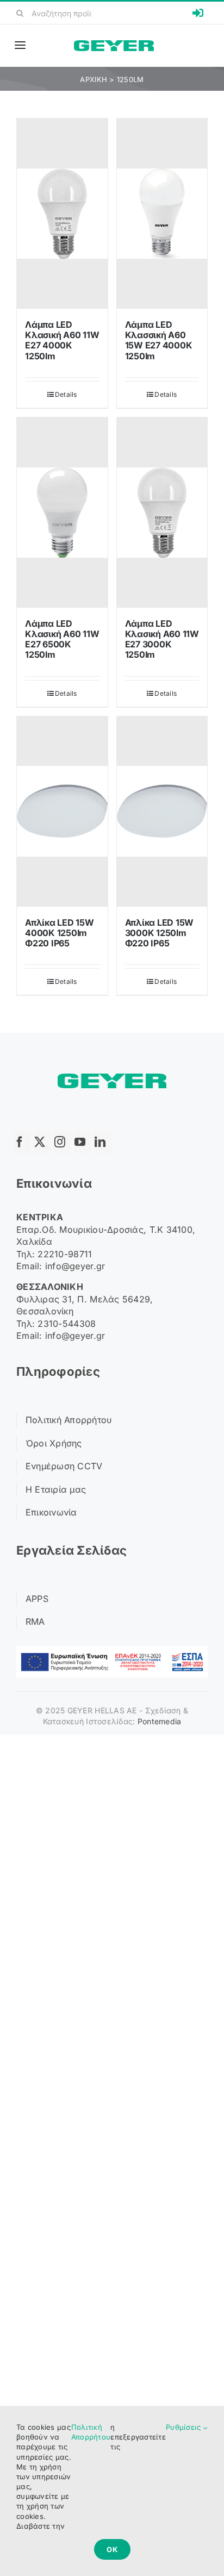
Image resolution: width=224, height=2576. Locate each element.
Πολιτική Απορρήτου (91, 2432)
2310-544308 (67, 1324)
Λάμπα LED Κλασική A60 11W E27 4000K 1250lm (62, 340)
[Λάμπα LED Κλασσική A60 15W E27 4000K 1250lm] (162, 214)
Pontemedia (160, 1721)
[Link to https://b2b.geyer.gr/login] (198, 13)
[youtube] (83, 1142)
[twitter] (42, 1142)
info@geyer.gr (75, 1266)
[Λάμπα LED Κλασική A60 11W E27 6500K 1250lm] (62, 513)
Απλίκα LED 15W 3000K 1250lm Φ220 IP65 (160, 933)
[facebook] (22, 1142)
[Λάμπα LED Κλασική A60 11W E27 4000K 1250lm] (62, 214)
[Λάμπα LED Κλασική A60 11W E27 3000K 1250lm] (162, 513)
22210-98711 (65, 1254)
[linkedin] (103, 1142)
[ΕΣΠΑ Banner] (112, 1651)
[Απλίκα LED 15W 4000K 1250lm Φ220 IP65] (62, 812)
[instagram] (63, 1142)
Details (66, 394)
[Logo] (114, 45)
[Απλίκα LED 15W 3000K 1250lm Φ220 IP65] (162, 812)
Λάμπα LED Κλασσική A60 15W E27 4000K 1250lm (159, 340)
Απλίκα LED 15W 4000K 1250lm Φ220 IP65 (60, 933)
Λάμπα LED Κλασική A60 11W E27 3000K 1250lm (162, 639)
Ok (112, 2549)
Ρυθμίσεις (185, 2427)
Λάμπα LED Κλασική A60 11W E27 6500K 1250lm (62, 639)
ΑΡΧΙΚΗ (94, 79)
